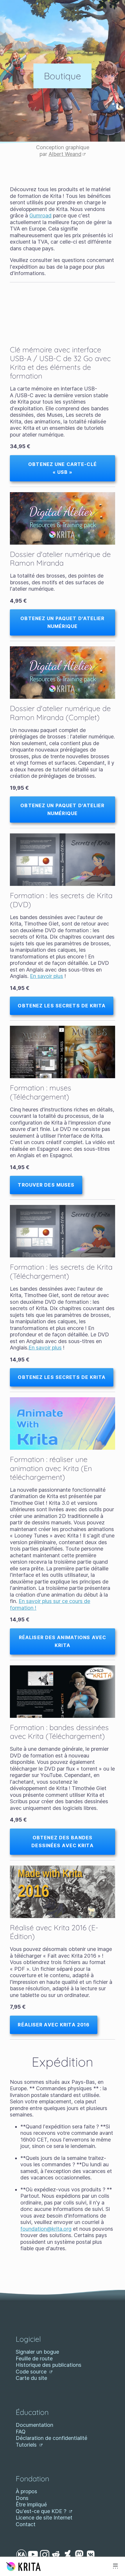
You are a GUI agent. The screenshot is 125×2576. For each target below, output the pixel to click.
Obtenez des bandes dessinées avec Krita (62, 1842)
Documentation (34, 2425)
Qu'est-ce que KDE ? (42, 2511)
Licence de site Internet (44, 2518)
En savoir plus (47, 976)
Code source (32, 2372)
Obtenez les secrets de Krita (61, 1006)
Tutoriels (27, 2445)
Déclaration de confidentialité (51, 2438)
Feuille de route (34, 2358)
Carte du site (31, 2378)
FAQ (21, 2432)
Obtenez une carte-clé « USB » (63, 468)
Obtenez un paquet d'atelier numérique (62, 622)
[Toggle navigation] (115, 2566)
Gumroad (40, 215)
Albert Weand (65, 154)
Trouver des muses (46, 1185)
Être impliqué (31, 2504)
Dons (22, 2498)
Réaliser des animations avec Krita (63, 1641)
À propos (26, 2491)
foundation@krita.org (46, 2229)
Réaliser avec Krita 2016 (54, 2025)
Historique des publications (49, 2365)
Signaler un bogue (37, 2352)
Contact (26, 2524)
